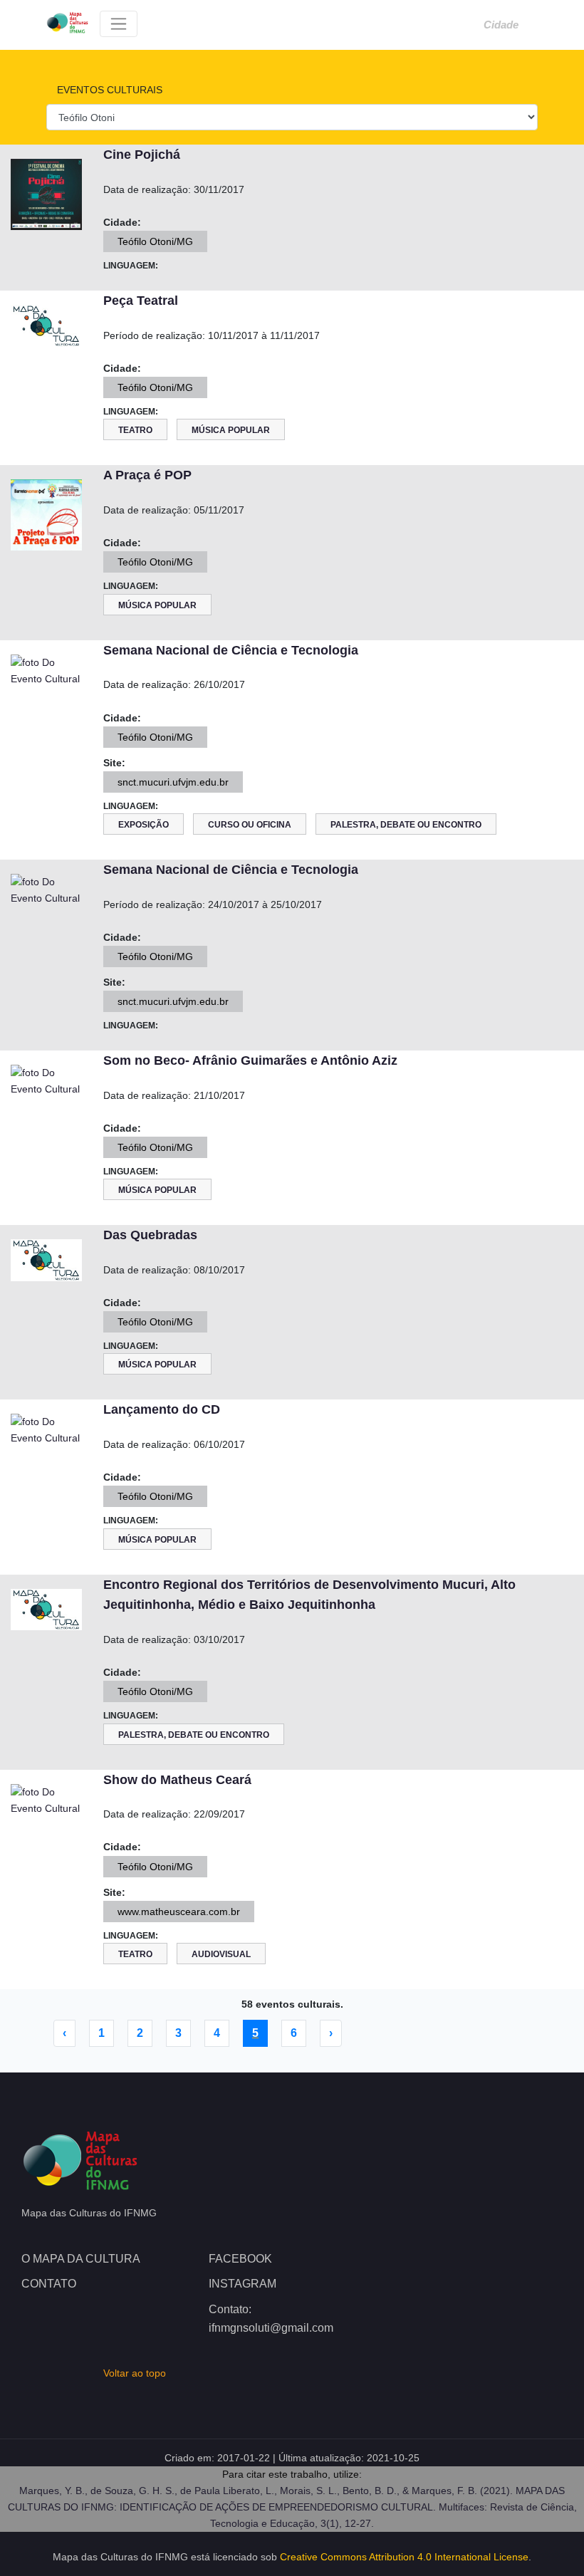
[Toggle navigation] (119, 24)
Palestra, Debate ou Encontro (406, 825)
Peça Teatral (141, 301)
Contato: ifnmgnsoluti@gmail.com (271, 2319)
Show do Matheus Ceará (177, 1780)
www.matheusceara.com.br (179, 1912)
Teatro (135, 430)
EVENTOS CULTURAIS (108, 90)
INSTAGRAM (243, 2284)
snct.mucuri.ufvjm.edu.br (173, 782)
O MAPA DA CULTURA (81, 2259)
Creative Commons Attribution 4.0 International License (404, 2557)
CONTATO (49, 2284)
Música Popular (231, 430)
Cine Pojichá (142, 155)
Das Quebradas (150, 1235)
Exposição (144, 825)
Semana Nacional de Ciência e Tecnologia (231, 650)
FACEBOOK (240, 2259)
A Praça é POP (147, 475)
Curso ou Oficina (250, 825)
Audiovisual (221, 1954)
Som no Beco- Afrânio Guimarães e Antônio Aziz (250, 1060)
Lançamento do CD (162, 1409)
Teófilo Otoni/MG (155, 241)
